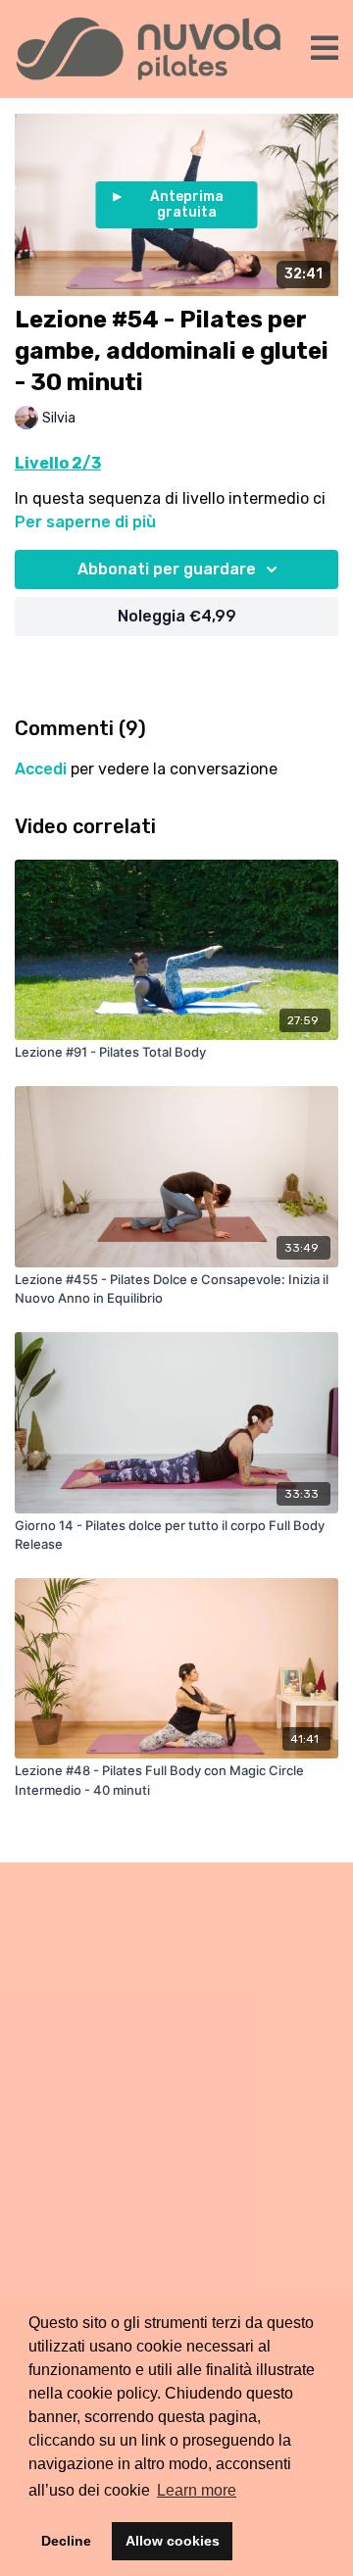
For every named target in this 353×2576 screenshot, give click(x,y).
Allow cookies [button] (173, 2541)
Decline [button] (66, 2541)
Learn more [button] (197, 2490)
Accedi (41, 769)
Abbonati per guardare (167, 569)
